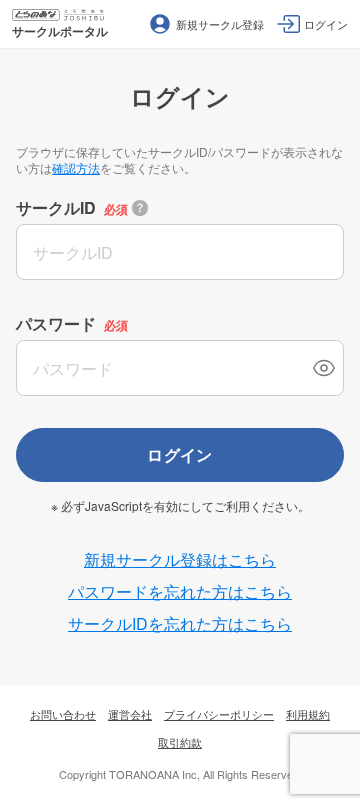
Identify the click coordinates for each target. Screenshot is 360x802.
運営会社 (130, 714)
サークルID (56, 207)
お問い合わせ (63, 714)
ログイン (180, 454)
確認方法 (76, 167)
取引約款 (180, 742)
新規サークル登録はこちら (180, 559)
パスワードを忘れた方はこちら (180, 591)
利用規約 (308, 714)
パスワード (56, 323)
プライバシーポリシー (219, 714)
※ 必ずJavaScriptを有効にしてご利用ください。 (180, 506)
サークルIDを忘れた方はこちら (180, 623)
